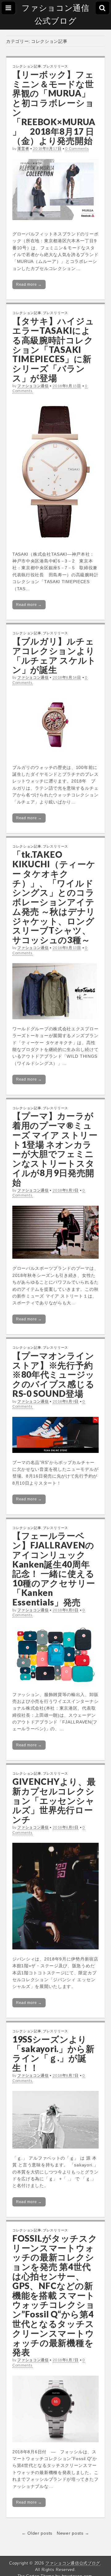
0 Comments (77, 148)
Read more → (29, 284)
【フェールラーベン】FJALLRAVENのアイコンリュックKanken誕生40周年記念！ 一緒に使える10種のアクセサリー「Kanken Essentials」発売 (54, 1569)
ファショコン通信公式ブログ (55, 14)
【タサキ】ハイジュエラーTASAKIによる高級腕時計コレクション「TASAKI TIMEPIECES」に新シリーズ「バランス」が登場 (53, 349)
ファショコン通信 (33, 386)
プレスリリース (55, 66)
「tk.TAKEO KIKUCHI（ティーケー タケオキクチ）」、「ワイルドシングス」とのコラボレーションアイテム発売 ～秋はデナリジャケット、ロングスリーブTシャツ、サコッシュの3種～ (54, 897)
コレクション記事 (27, 66)
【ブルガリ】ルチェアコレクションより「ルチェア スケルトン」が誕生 (54, 655)
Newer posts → (73, 2533)
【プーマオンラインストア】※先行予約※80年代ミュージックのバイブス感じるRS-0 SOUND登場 (53, 1374)
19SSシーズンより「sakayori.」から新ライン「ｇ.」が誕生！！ (53, 2053)
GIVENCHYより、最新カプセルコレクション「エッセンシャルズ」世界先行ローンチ (54, 1800)
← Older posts (37, 2533)
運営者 (23, 148)
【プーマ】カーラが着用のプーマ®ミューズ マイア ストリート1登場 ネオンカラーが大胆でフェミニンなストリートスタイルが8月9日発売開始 (55, 1149)
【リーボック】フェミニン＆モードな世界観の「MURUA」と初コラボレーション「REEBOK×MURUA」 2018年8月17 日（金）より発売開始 (54, 108)
